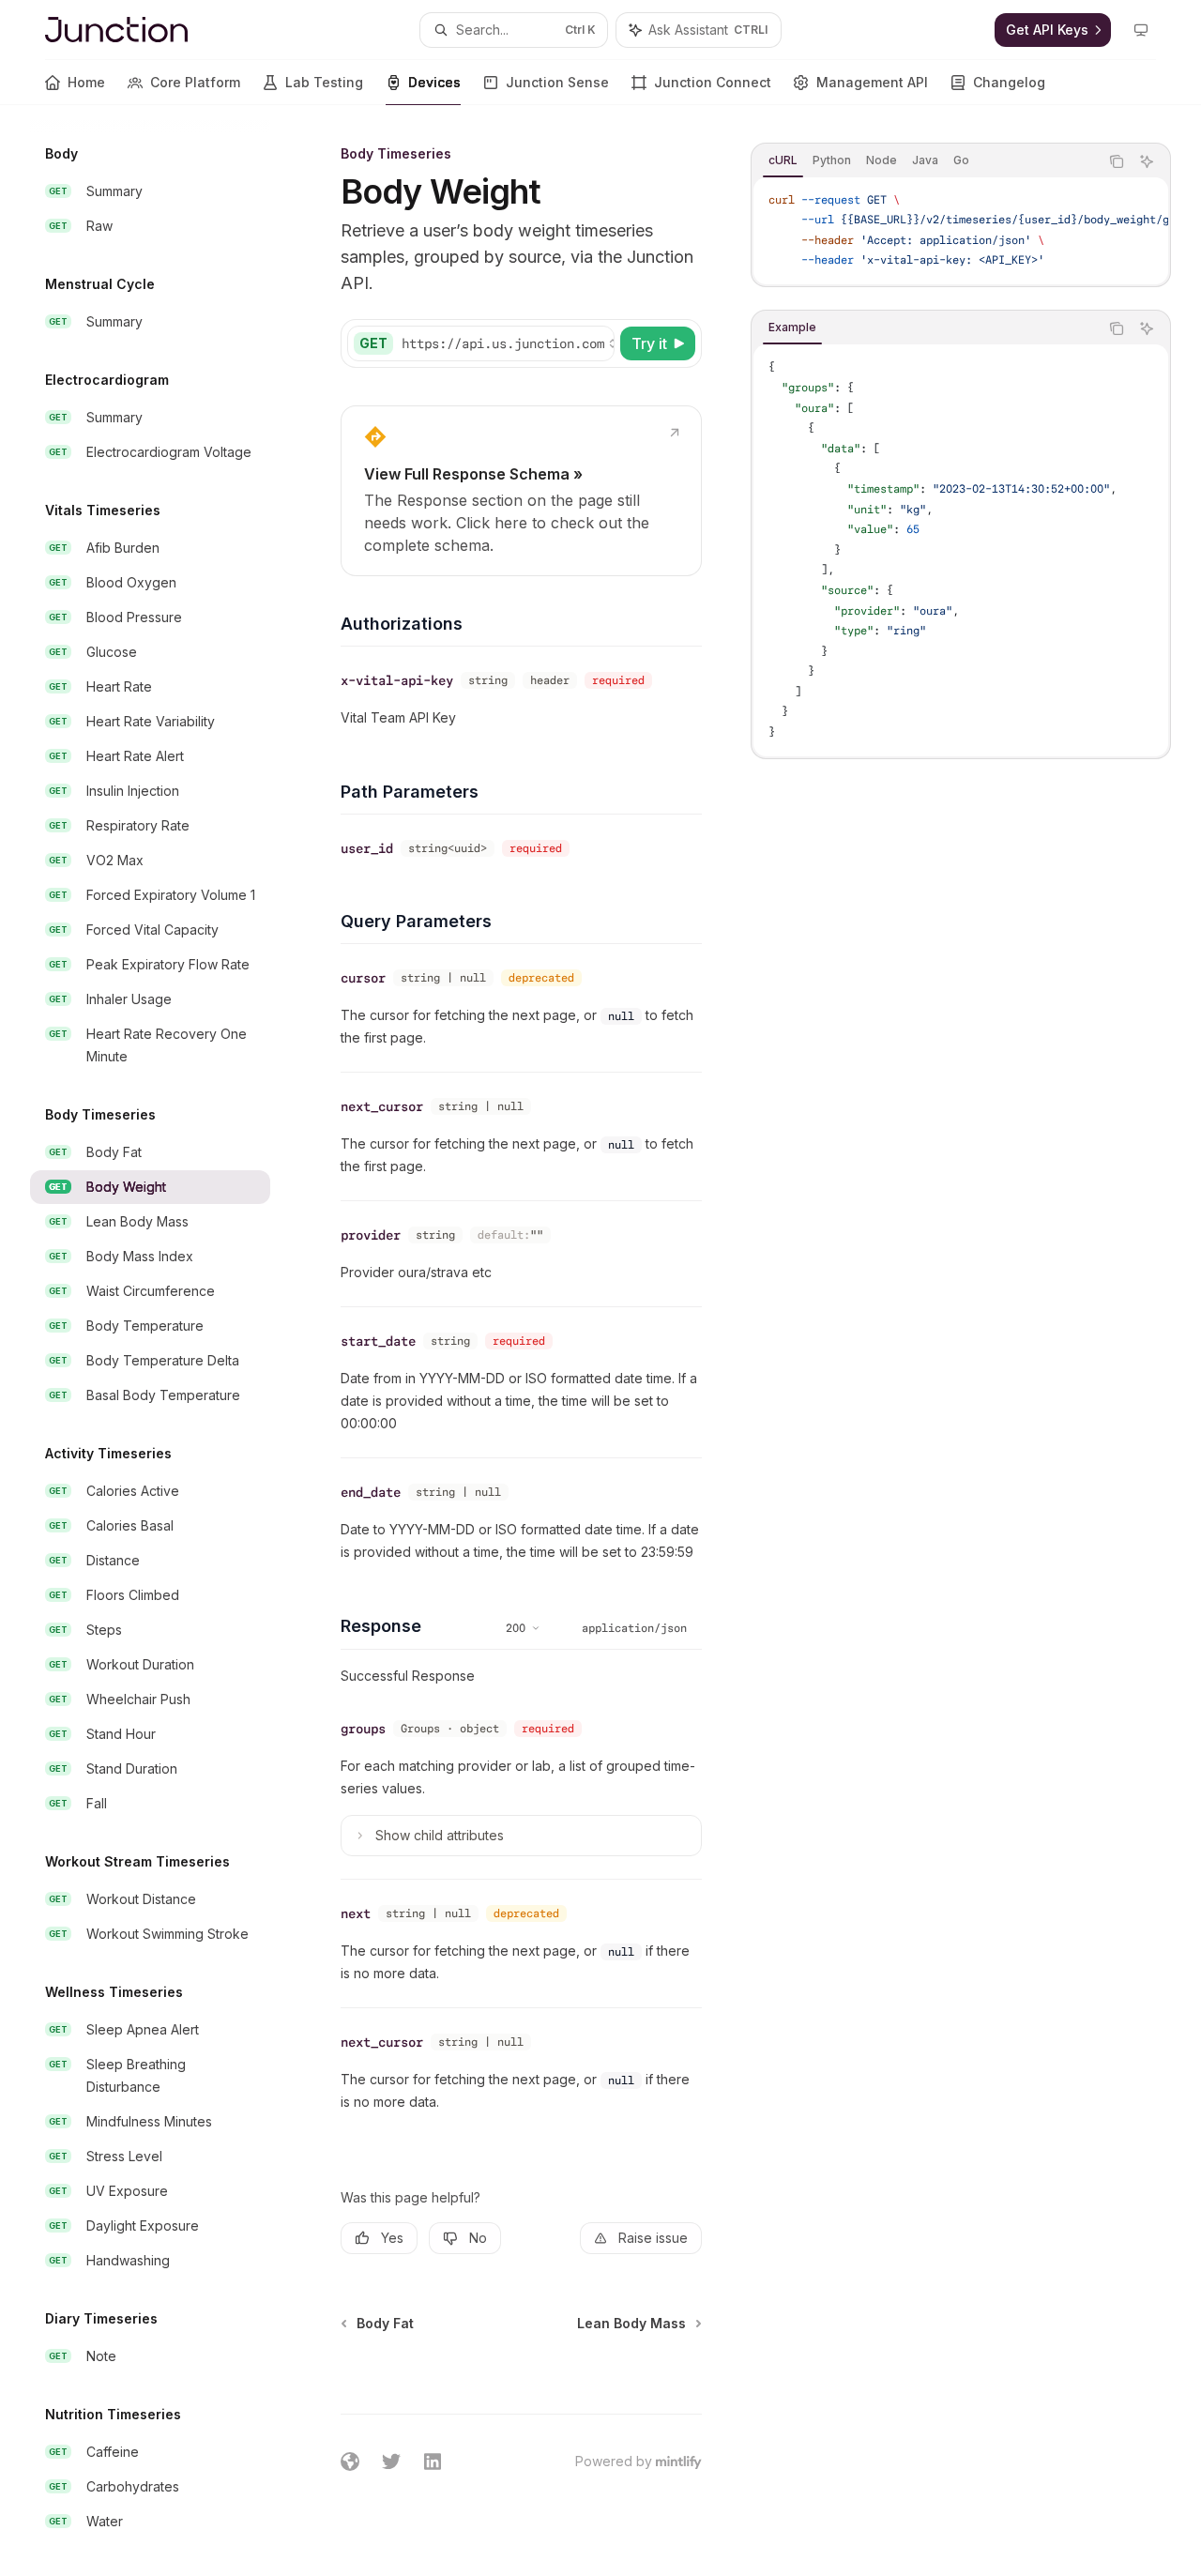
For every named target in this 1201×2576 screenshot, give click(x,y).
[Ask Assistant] (1147, 161)
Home (86, 82)
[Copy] (597, 343)
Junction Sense (557, 82)
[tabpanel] (961, 231)
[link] (521, 491)
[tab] (783, 160)
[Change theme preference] (1141, 30)
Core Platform (195, 82)
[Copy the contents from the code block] (1117, 161)
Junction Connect (713, 82)
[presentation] (165, 1341)
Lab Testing (324, 82)
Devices (434, 82)
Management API (872, 82)
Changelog (1009, 82)
